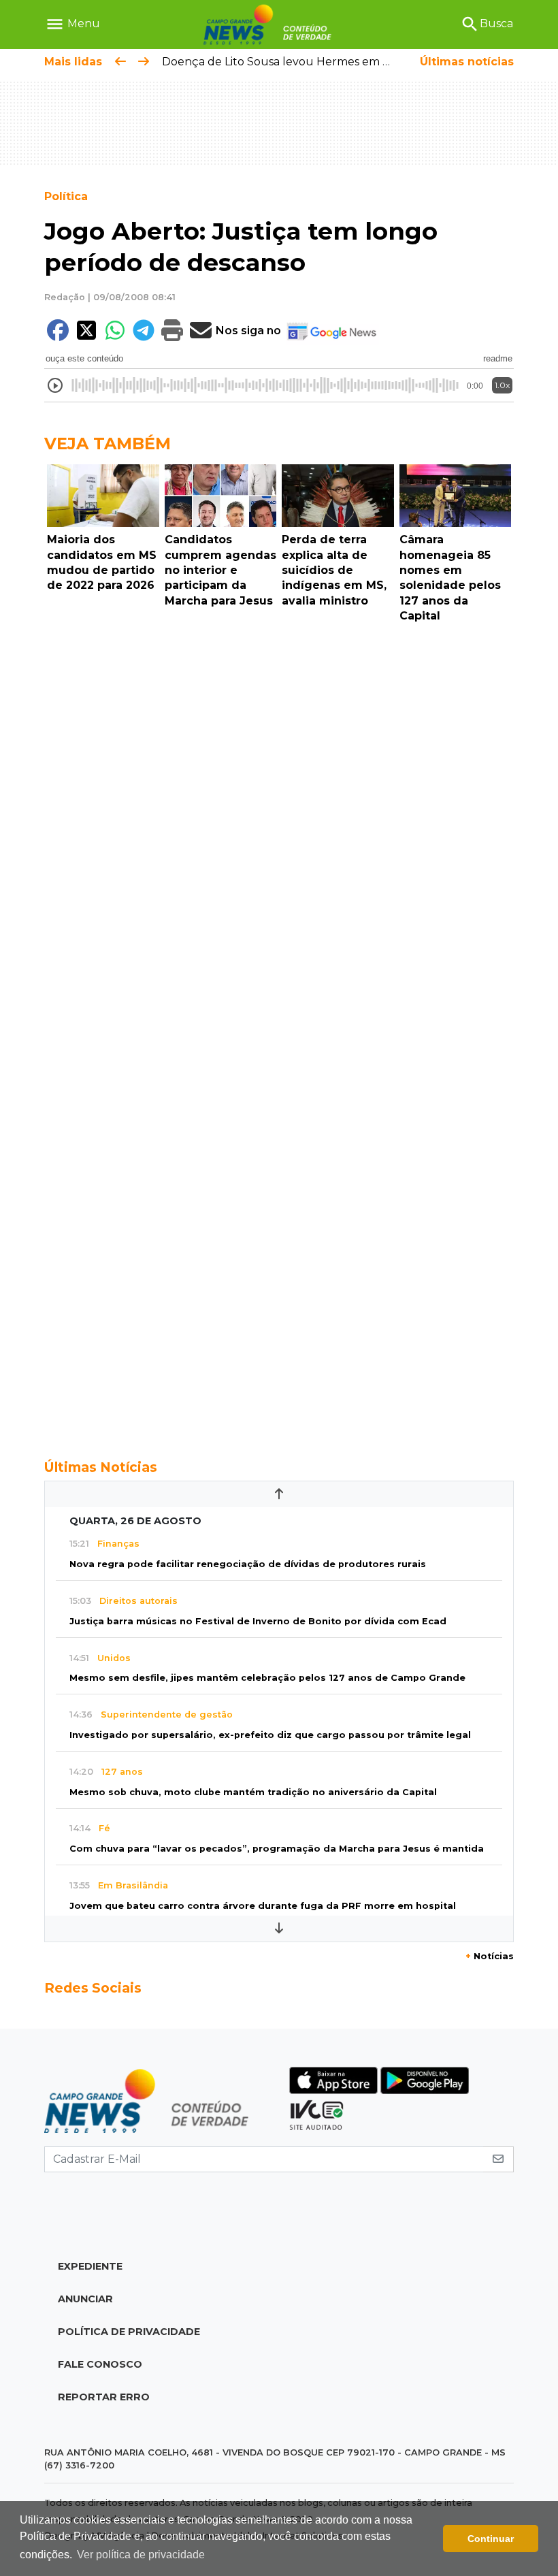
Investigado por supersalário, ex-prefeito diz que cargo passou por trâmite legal (270, 1735)
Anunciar (85, 2299)
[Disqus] (279, 816)
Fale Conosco (100, 2364)
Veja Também (108, 444)
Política (66, 196)
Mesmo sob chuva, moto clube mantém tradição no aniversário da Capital (253, 1792)
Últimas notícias (467, 62)
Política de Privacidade (129, 2332)
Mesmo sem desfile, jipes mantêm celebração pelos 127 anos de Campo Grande (267, 1678)
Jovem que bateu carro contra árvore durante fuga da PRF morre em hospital (263, 1906)
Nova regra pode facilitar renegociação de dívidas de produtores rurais (248, 1564)
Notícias (490, 1956)
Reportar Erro (104, 2397)
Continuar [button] (491, 2539)
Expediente (90, 2266)
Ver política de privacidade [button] (141, 2555)
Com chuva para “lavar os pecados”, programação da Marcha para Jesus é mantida (277, 1849)
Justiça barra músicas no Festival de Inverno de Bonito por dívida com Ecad (258, 1621)
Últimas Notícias (101, 1467)
